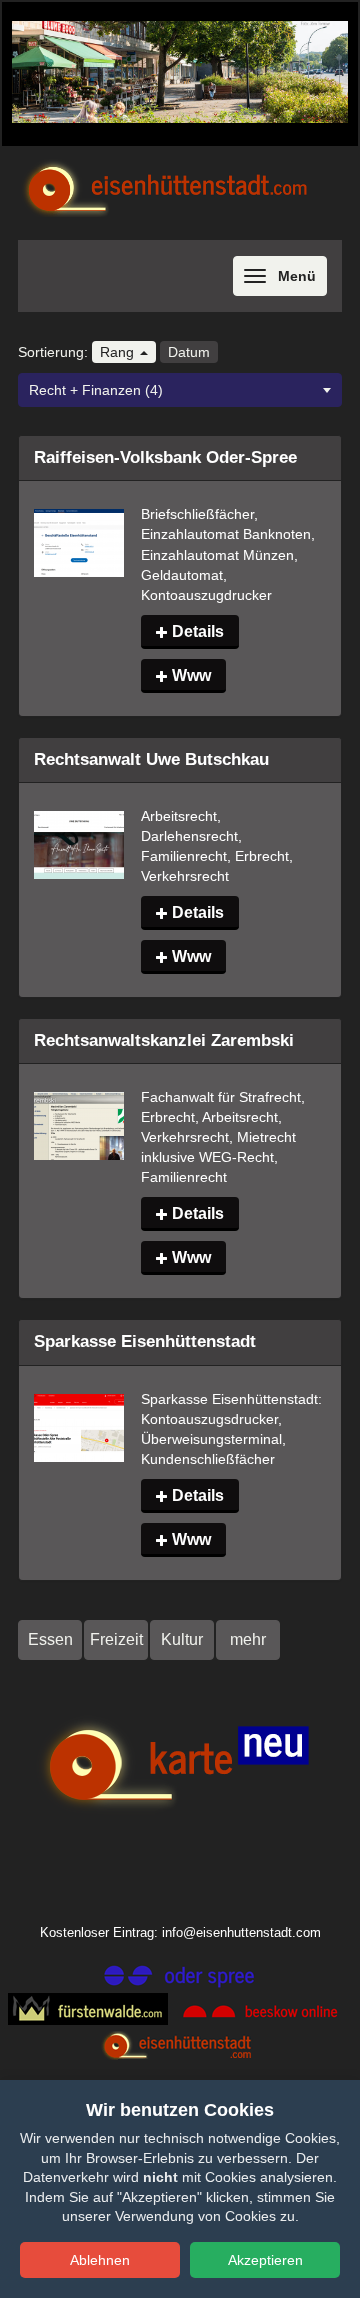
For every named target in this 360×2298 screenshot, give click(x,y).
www (189, 675)
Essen (50, 1639)
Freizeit (116, 1639)
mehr (248, 1639)
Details (196, 631)
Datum (189, 352)
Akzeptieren (265, 2260)
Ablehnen (100, 2260)
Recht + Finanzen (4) (96, 390)
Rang (119, 352)
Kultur (182, 1639)
